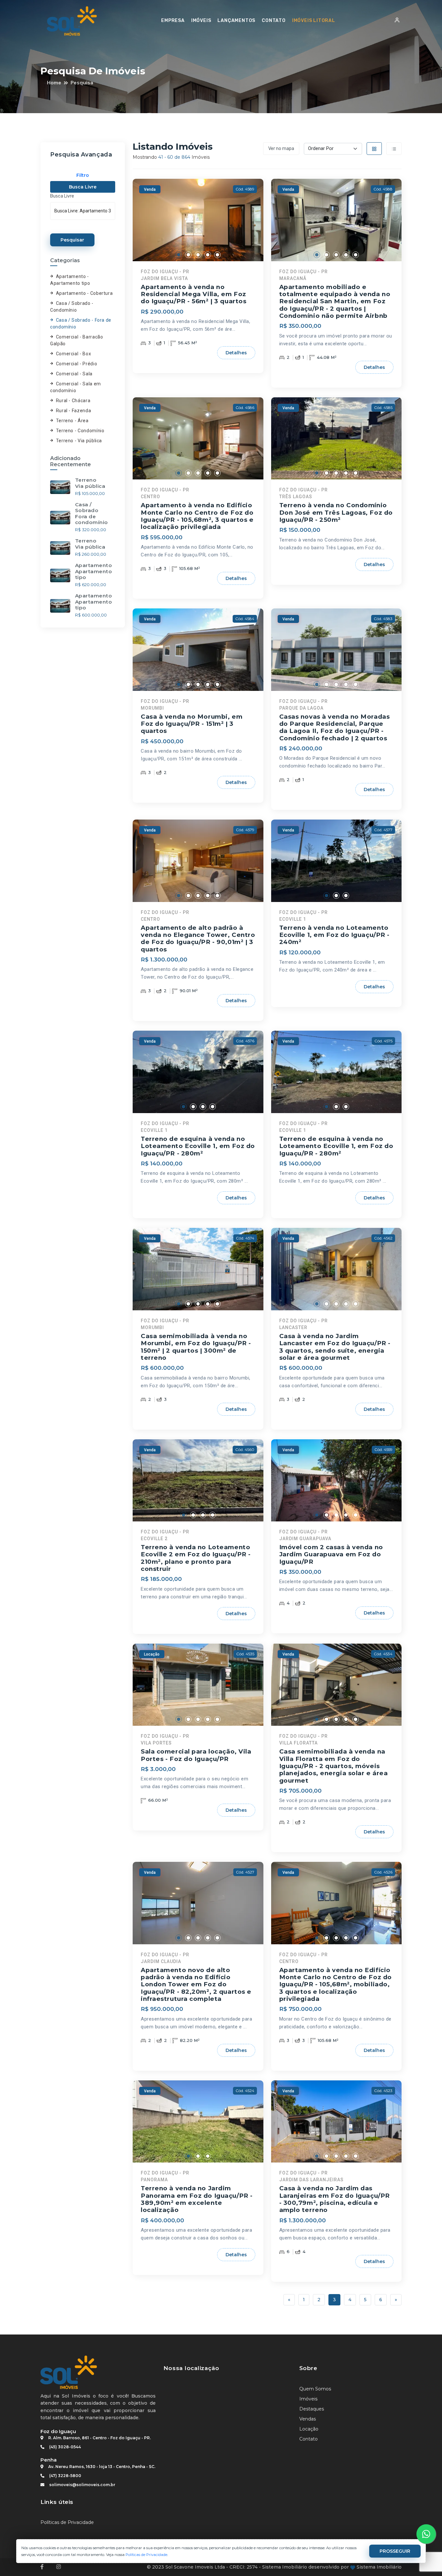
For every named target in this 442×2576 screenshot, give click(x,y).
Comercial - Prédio (77, 364)
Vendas (308, 2419)
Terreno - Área (72, 421)
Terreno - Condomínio (80, 431)
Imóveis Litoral (314, 21)
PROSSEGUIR (395, 2551)
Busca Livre (83, 187)
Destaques (312, 2409)
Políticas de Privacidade (67, 2522)
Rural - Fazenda (73, 411)
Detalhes (236, 353)
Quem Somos (315, 2389)
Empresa (173, 21)
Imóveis (201, 21)
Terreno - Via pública (79, 441)
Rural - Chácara (73, 401)
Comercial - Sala (74, 374)
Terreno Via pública (90, 483)
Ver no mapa (281, 149)
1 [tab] (179, 255)
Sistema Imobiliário (379, 2567)
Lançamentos (236, 21)
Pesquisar (72, 240)
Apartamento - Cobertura (84, 293)
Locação (309, 2429)
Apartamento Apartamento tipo (94, 571)
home (54, 83)
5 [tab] (217, 255)
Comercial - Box (73, 354)
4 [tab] (208, 255)
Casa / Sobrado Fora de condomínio (92, 513)
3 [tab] (198, 255)
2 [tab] (188, 255)
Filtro (83, 175)
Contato (274, 21)
